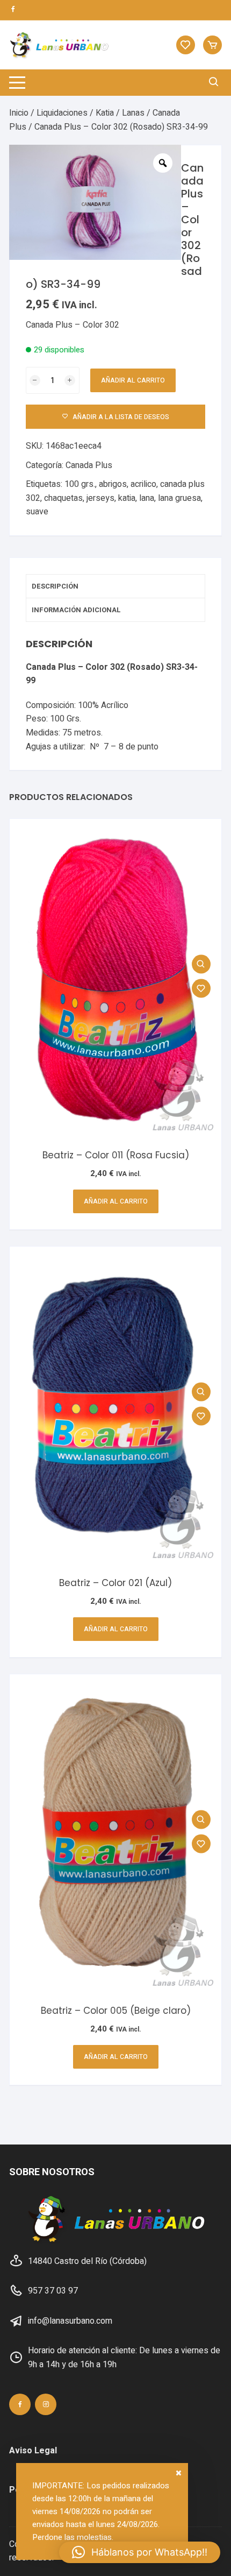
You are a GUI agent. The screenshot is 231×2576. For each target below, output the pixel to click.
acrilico (143, 484)
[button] (140, 2552)
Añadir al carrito (133, 380)
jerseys (100, 498)
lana (147, 498)
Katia (105, 113)
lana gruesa (179, 498)
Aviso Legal (33, 2451)
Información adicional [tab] (76, 610)
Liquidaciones (62, 113)
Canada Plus (89, 465)
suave (37, 512)
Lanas (133, 113)
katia (127, 498)
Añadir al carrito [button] (116, 1201)
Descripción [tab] (55, 586)
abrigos (113, 484)
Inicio (19, 113)
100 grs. (80, 484)
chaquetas (63, 498)
